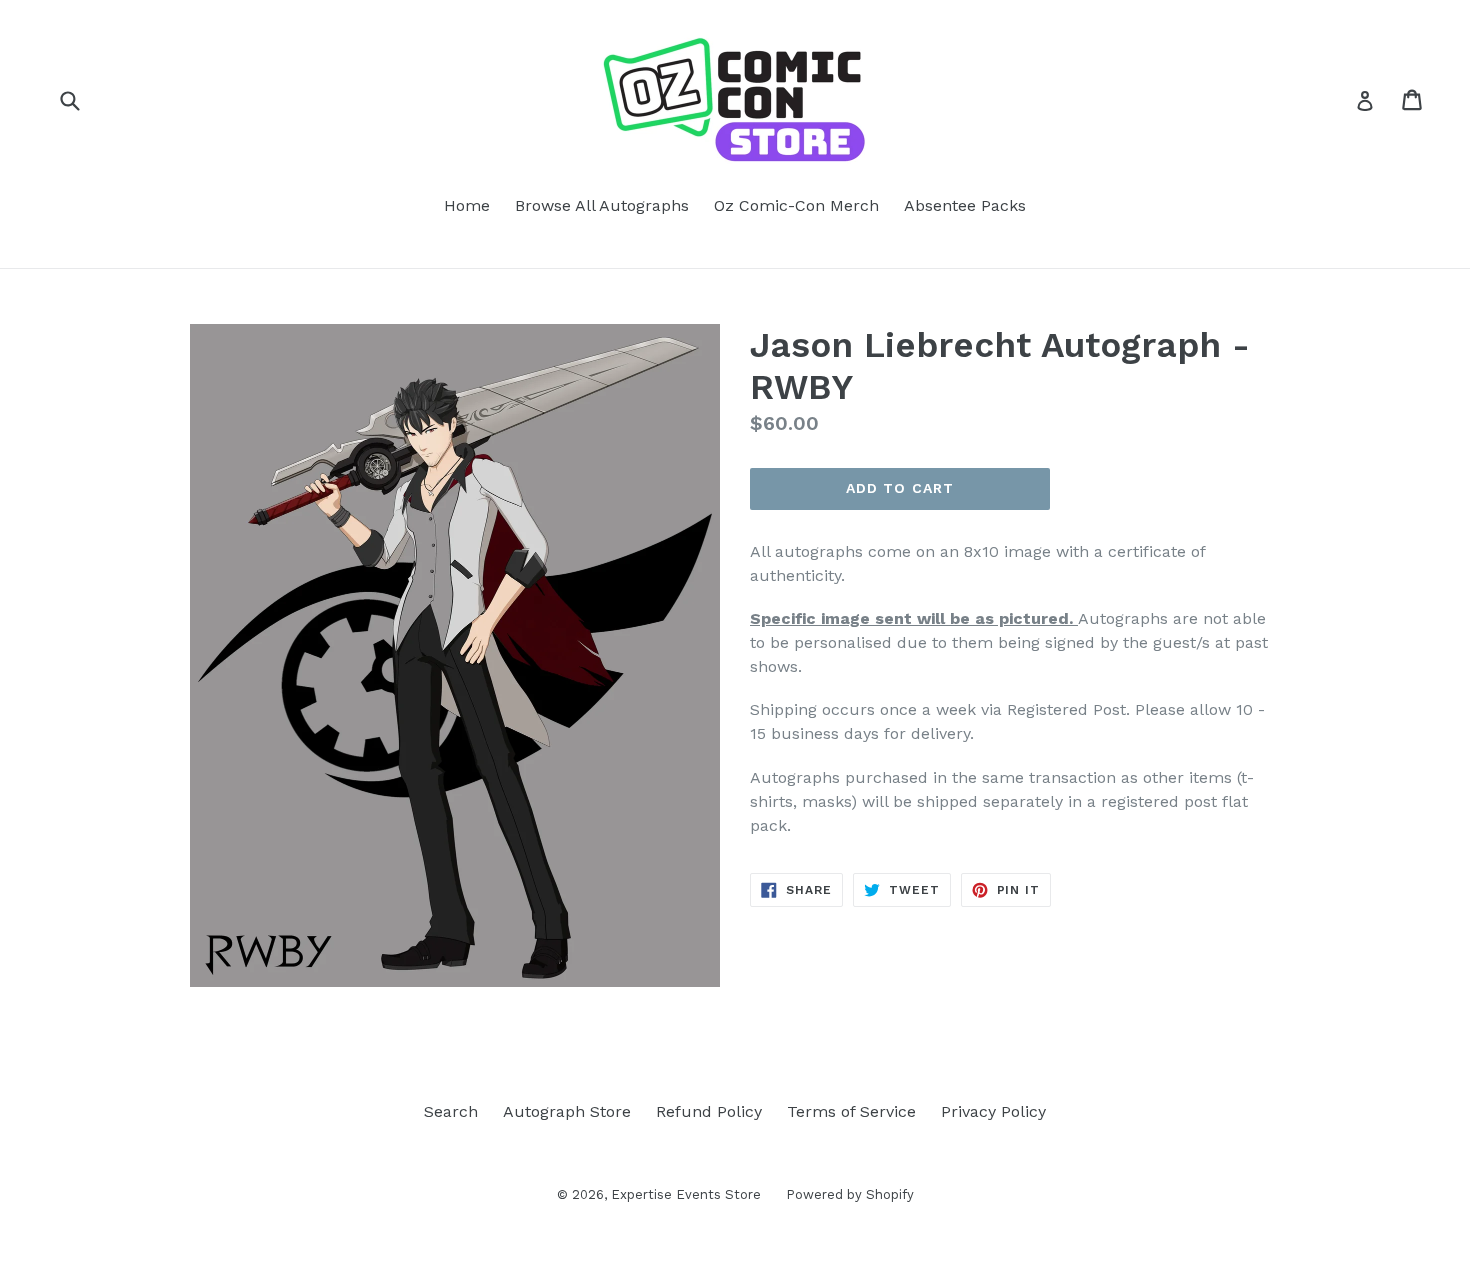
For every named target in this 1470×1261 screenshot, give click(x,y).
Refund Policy (709, 1111)
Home (467, 205)
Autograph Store (567, 1111)
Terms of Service (851, 1111)
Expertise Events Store (686, 1194)
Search (451, 1111)
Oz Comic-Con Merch (796, 205)
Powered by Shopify (850, 1194)
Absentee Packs (965, 205)
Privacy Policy (993, 1111)
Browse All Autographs (602, 205)
